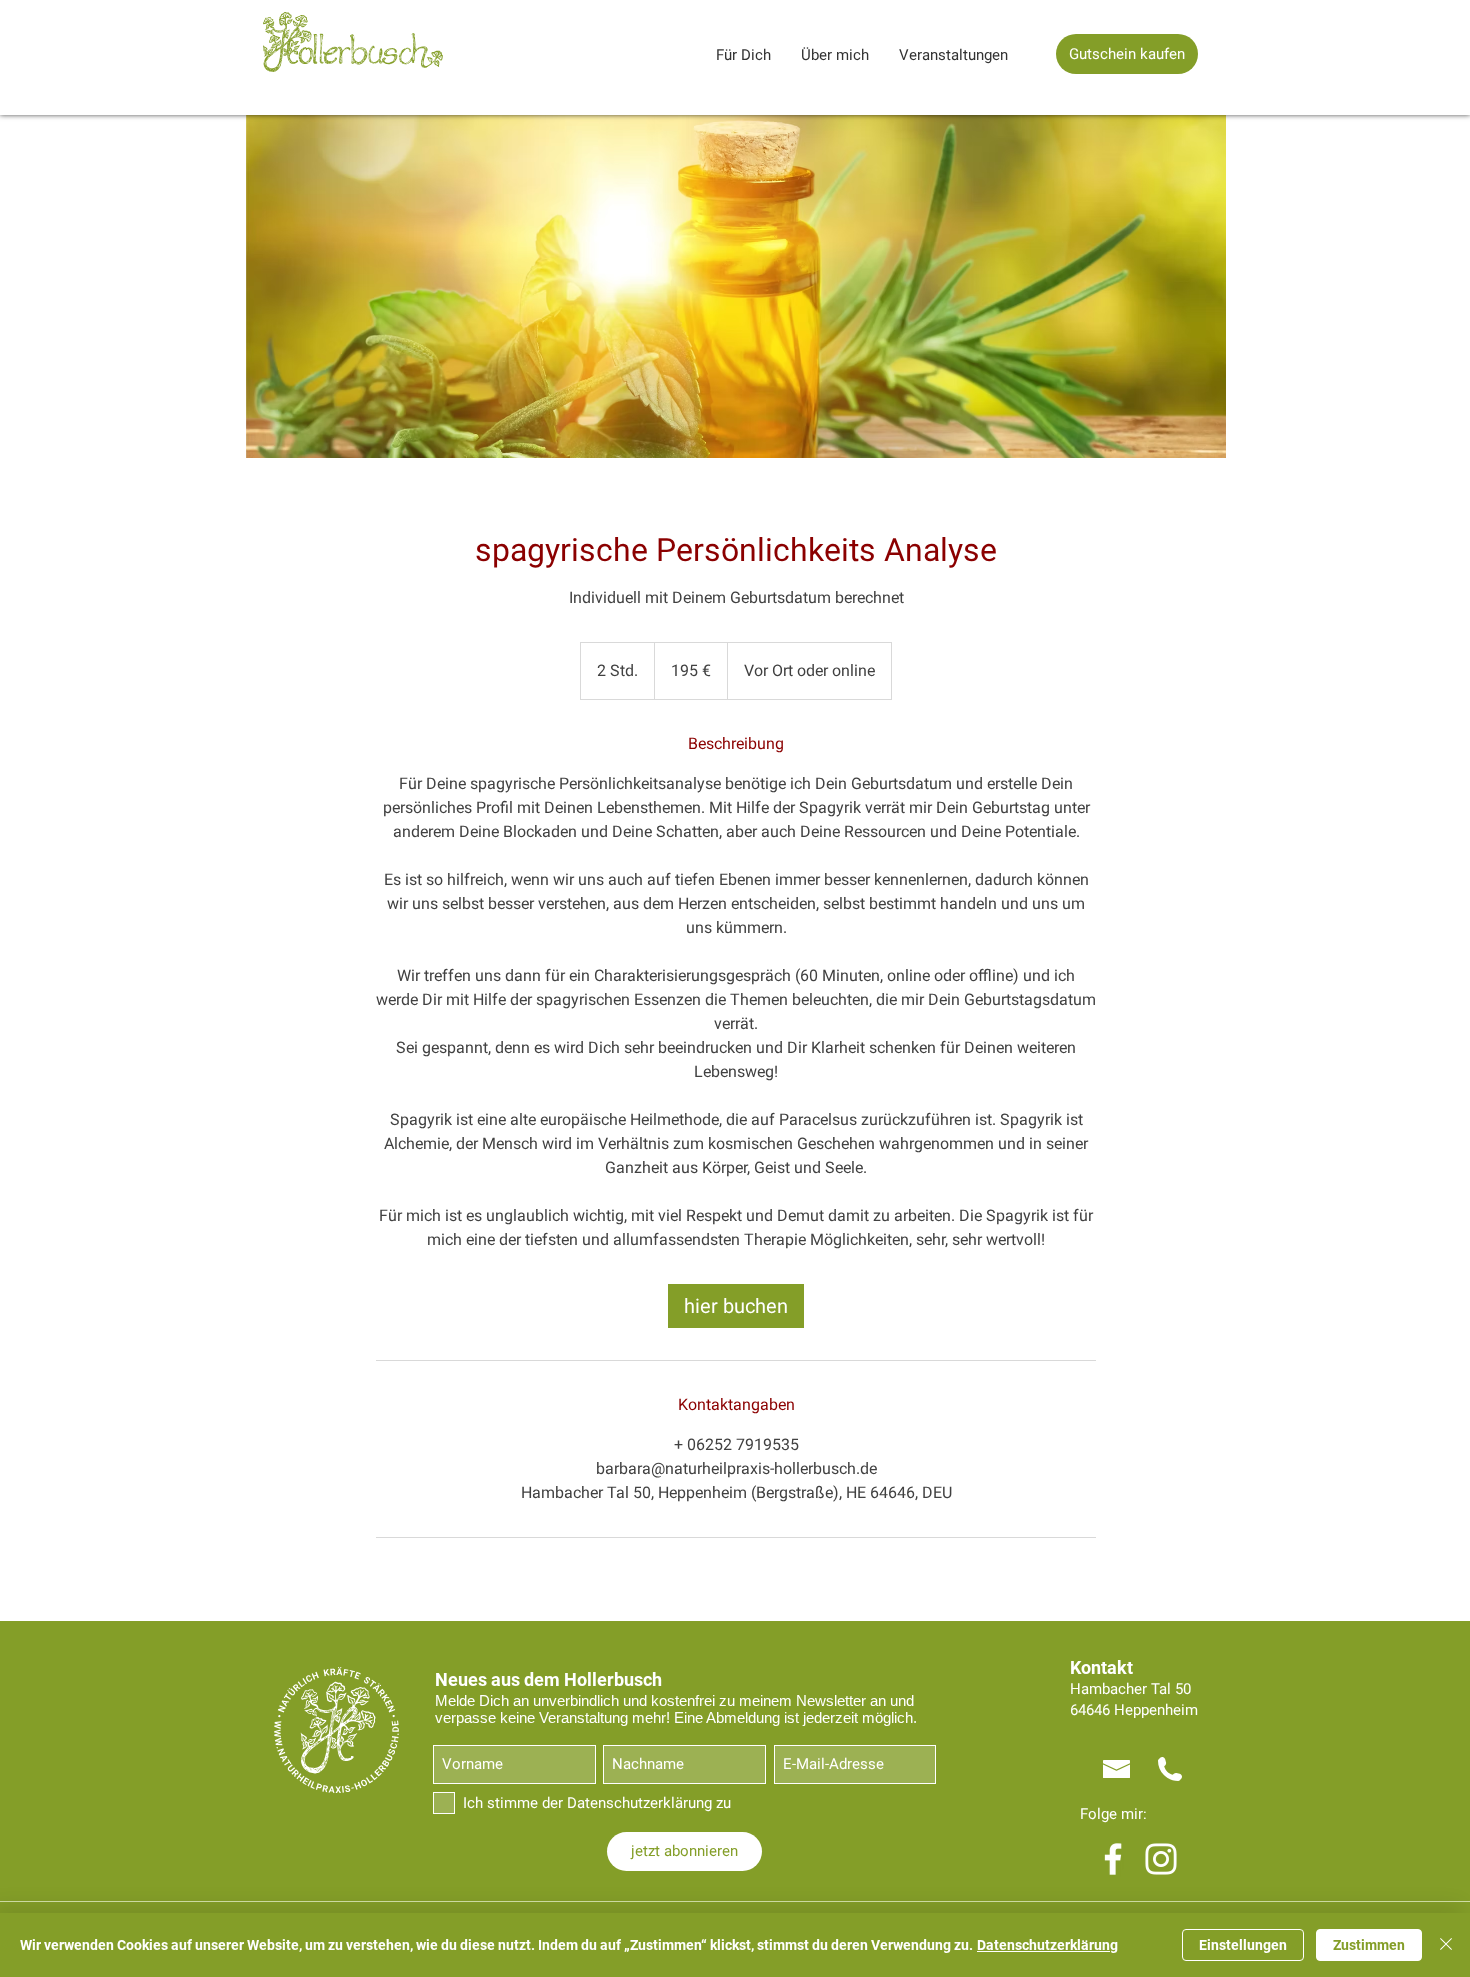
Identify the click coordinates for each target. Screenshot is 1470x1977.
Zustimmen (1369, 1945)
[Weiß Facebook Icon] (1113, 1859)
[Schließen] (1446, 1945)
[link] (736, 1306)
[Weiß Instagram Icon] (1161, 1859)
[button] (743, 55)
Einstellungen (1243, 1945)
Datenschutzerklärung (1047, 1945)
